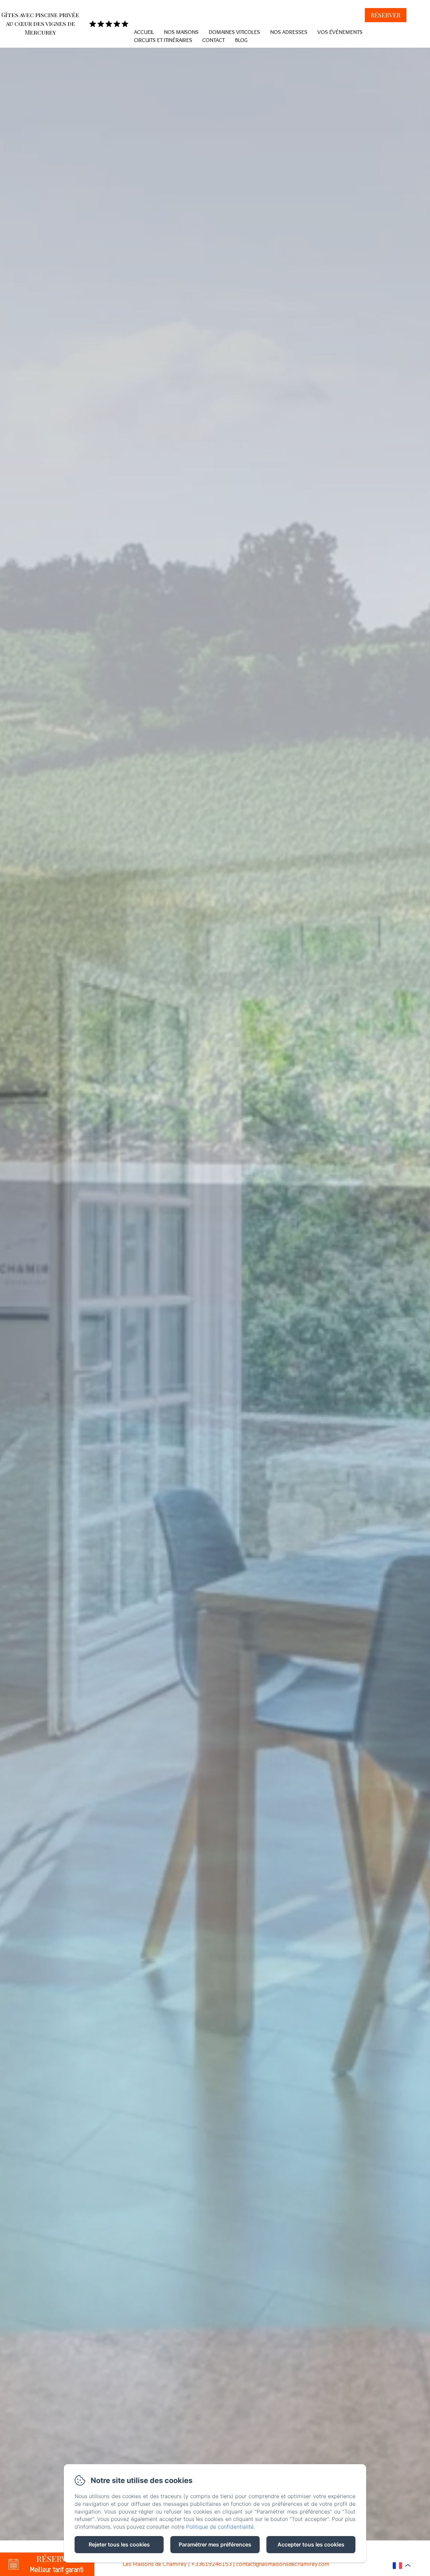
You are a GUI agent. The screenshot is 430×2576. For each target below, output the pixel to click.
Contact (213, 40)
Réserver (386, 15)
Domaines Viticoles (234, 32)
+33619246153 (211, 2564)
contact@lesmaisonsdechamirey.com (283, 2564)
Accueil (144, 32)
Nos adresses (289, 32)
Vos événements (340, 32)
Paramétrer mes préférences (215, 2544)
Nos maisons (181, 32)
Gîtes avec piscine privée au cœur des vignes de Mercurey (40, 23)
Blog (241, 40)
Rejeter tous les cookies (119, 2544)
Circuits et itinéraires (163, 40)
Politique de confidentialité (220, 2527)
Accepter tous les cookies (311, 2544)
